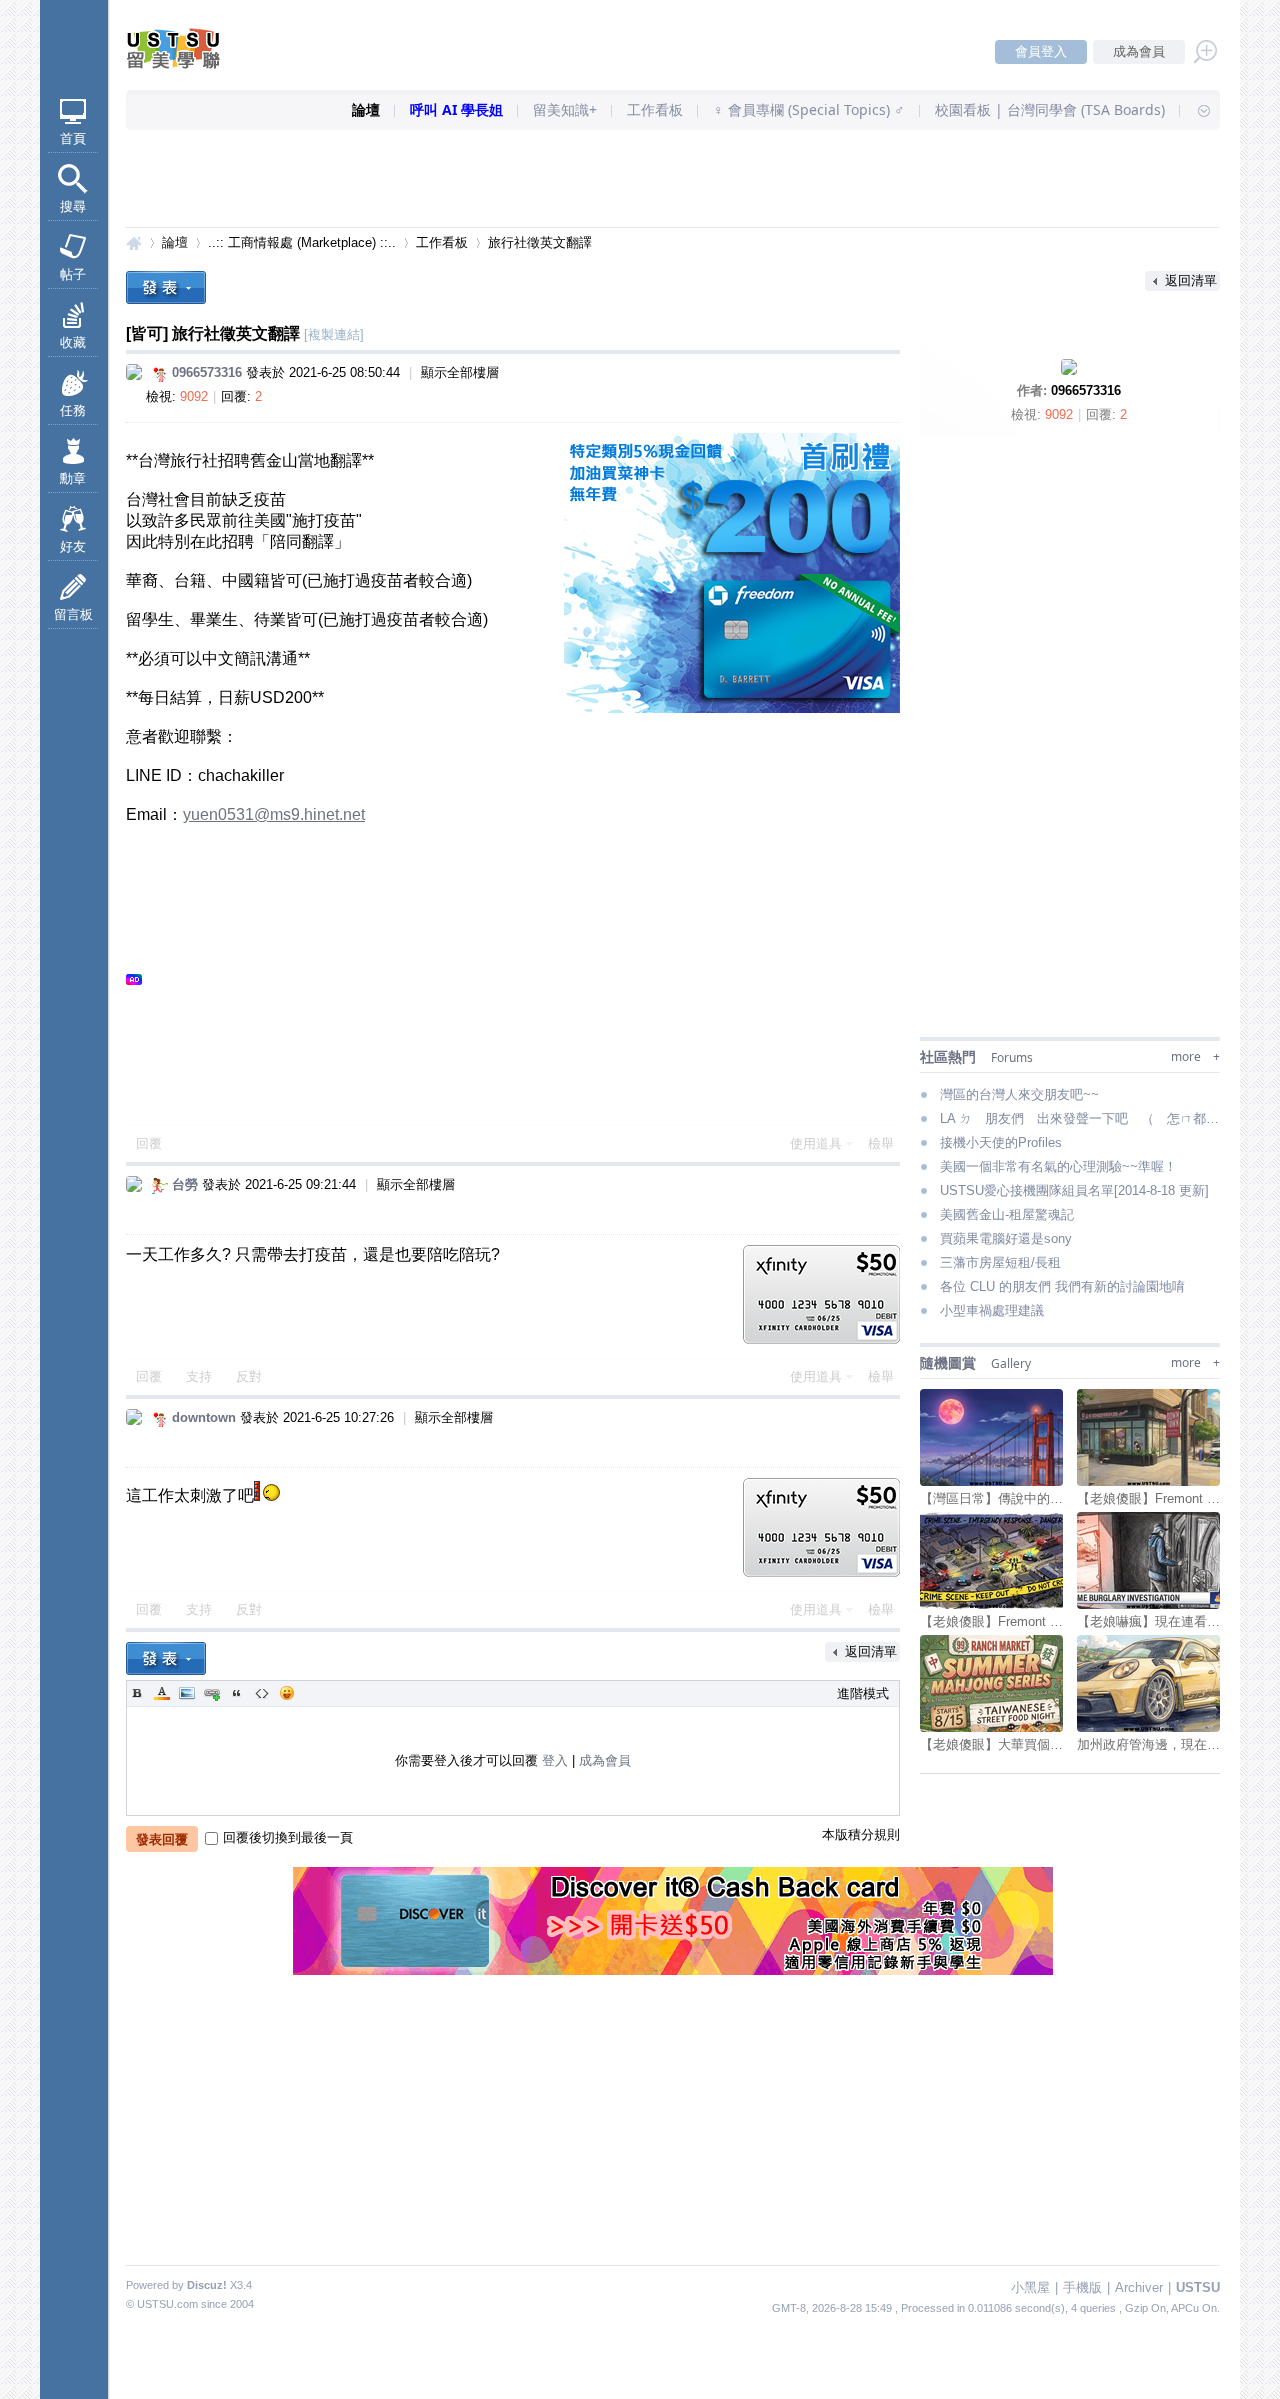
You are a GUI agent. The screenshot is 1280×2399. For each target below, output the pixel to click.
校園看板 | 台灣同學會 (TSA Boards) (1050, 109)
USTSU (134, 242)
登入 (555, 1760)
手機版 (1082, 2287)
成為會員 (1139, 51)
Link (212, 1693)
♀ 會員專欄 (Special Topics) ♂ (809, 109)
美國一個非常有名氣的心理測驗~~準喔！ (1058, 1166)
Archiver (1139, 2287)
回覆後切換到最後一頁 (288, 1837)
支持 (201, 1376)
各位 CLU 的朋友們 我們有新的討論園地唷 (1062, 1286)
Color (162, 1693)
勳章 (73, 478)
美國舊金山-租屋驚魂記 (1007, 1214)
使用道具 (816, 1143)
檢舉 (881, 1143)
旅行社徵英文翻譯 (540, 242)
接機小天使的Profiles (1001, 1142)
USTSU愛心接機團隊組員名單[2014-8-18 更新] (1074, 1190)
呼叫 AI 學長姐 (456, 109)
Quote (237, 1693)
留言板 (73, 614)
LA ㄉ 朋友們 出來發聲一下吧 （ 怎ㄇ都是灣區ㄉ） (1080, 1118)
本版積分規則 (861, 1834)
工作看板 (655, 109)
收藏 (73, 342)
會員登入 (1041, 51)
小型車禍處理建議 (992, 1310)
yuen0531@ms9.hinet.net (274, 814)
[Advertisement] (673, 180)
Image (187, 1693)
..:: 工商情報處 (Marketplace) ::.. (302, 242)
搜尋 (73, 206)
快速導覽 (1195, 110)
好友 (73, 546)
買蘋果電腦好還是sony (1006, 1238)
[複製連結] (334, 334)
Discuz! (207, 2285)
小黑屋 (1030, 2287)
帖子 (73, 274)
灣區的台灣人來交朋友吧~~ (1019, 1094)
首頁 (73, 138)
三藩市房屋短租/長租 (1000, 1262)
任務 (73, 410)
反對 (249, 1376)
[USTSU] (190, 64)
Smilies (287, 1693)
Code (262, 1693)
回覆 (149, 1143)
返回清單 (1191, 280)
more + (1195, 1056)
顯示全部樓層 (460, 372)
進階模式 (863, 1693)
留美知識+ (565, 109)
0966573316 (1086, 390)
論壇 (366, 109)
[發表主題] (166, 287)
